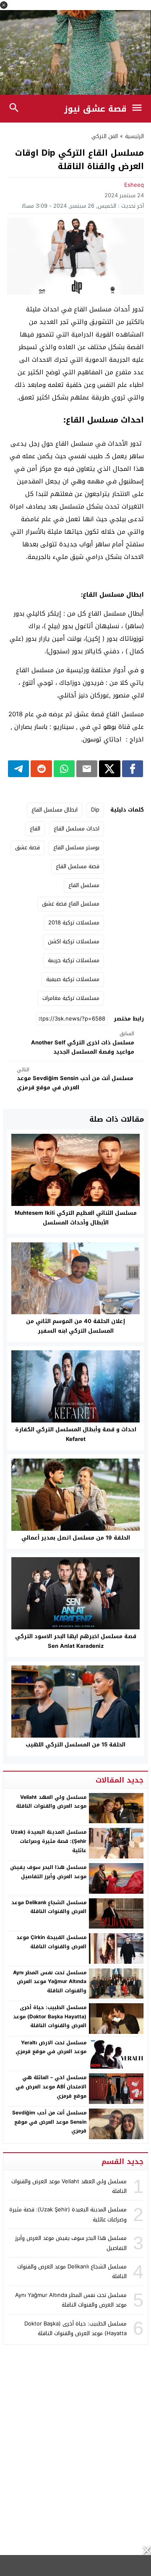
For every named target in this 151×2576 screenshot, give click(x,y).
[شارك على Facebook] (133, 769)
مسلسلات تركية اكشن (74, 941)
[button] (4, 5)
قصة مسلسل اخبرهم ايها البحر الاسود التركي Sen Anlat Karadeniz (76, 1641)
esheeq (134, 185)
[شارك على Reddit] (41, 769)
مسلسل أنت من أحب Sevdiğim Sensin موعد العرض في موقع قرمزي (75, 1079)
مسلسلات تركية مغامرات (71, 998)
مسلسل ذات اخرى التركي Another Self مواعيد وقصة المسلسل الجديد (83, 1043)
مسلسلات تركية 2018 (74, 923)
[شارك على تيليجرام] (18, 769)
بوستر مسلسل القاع (76, 847)
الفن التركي (105, 136)
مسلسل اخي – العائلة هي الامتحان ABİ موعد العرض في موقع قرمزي (51, 2087)
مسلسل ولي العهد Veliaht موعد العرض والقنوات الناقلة (51, 1802)
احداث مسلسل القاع (77, 829)
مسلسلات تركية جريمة (74, 960)
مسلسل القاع (84, 885)
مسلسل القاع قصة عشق (71, 904)
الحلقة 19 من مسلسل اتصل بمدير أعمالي (76, 1538)
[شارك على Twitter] (109, 769)
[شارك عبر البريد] (87, 769)
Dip (95, 810)
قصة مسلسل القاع (78, 866)
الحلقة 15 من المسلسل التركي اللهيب (75, 1745)
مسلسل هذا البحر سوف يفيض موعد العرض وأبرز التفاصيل (48, 1872)
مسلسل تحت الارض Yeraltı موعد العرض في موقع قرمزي (51, 2047)
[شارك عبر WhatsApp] (64, 769)
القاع (35, 829)
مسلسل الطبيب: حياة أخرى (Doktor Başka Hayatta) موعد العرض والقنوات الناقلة (50, 2016)
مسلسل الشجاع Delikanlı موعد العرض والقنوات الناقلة (49, 1907)
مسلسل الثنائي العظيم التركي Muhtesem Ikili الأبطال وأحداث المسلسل (76, 1218)
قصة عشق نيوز (95, 109)
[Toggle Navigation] (139, 109)
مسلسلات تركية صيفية (73, 979)
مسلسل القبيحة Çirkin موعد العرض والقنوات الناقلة (51, 1942)
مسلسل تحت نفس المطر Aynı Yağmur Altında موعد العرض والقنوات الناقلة (50, 1982)
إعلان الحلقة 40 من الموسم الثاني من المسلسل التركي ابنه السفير (75, 1326)
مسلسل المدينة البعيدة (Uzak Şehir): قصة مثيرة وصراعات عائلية (49, 1841)
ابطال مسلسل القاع (55, 810)
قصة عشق (27, 847)
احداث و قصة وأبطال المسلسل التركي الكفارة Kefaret (76, 1434)
